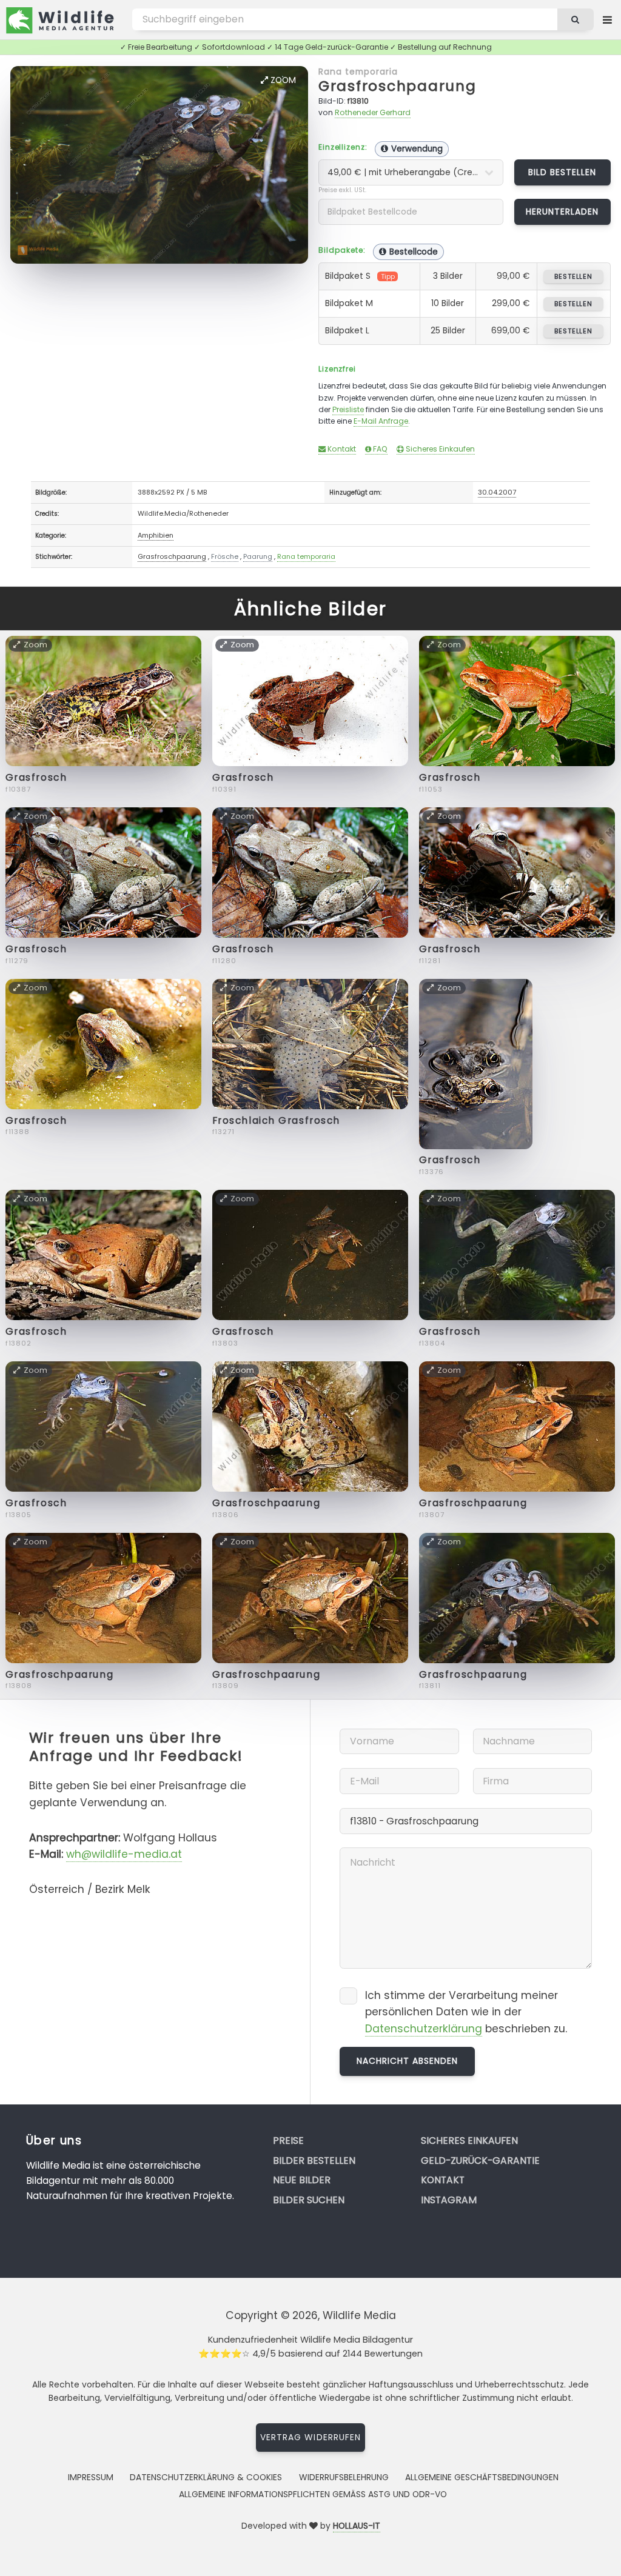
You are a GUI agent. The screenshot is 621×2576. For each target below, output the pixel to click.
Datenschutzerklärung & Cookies (206, 2477)
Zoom (282, 80)
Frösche (225, 556)
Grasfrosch (36, 777)
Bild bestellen (562, 172)
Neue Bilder (302, 2180)
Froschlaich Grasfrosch (276, 1120)
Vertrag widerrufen (310, 2437)
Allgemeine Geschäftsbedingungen (482, 2477)
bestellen (573, 276)
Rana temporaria (358, 72)
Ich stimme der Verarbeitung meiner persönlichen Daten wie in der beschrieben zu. (466, 2012)
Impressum (91, 2477)
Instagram (449, 2200)
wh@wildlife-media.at (124, 1854)
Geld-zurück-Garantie (480, 2161)
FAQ (379, 449)
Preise (288, 2141)
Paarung (258, 556)
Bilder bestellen (314, 2161)
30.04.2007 (497, 492)
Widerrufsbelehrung (344, 2477)
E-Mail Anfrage (381, 421)
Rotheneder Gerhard (373, 112)
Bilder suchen (309, 2200)
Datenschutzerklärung (424, 2029)
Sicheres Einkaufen (439, 449)
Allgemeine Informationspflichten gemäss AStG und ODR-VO (313, 2494)
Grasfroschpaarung (398, 86)
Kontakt (341, 449)
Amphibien (156, 535)
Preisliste (348, 409)
